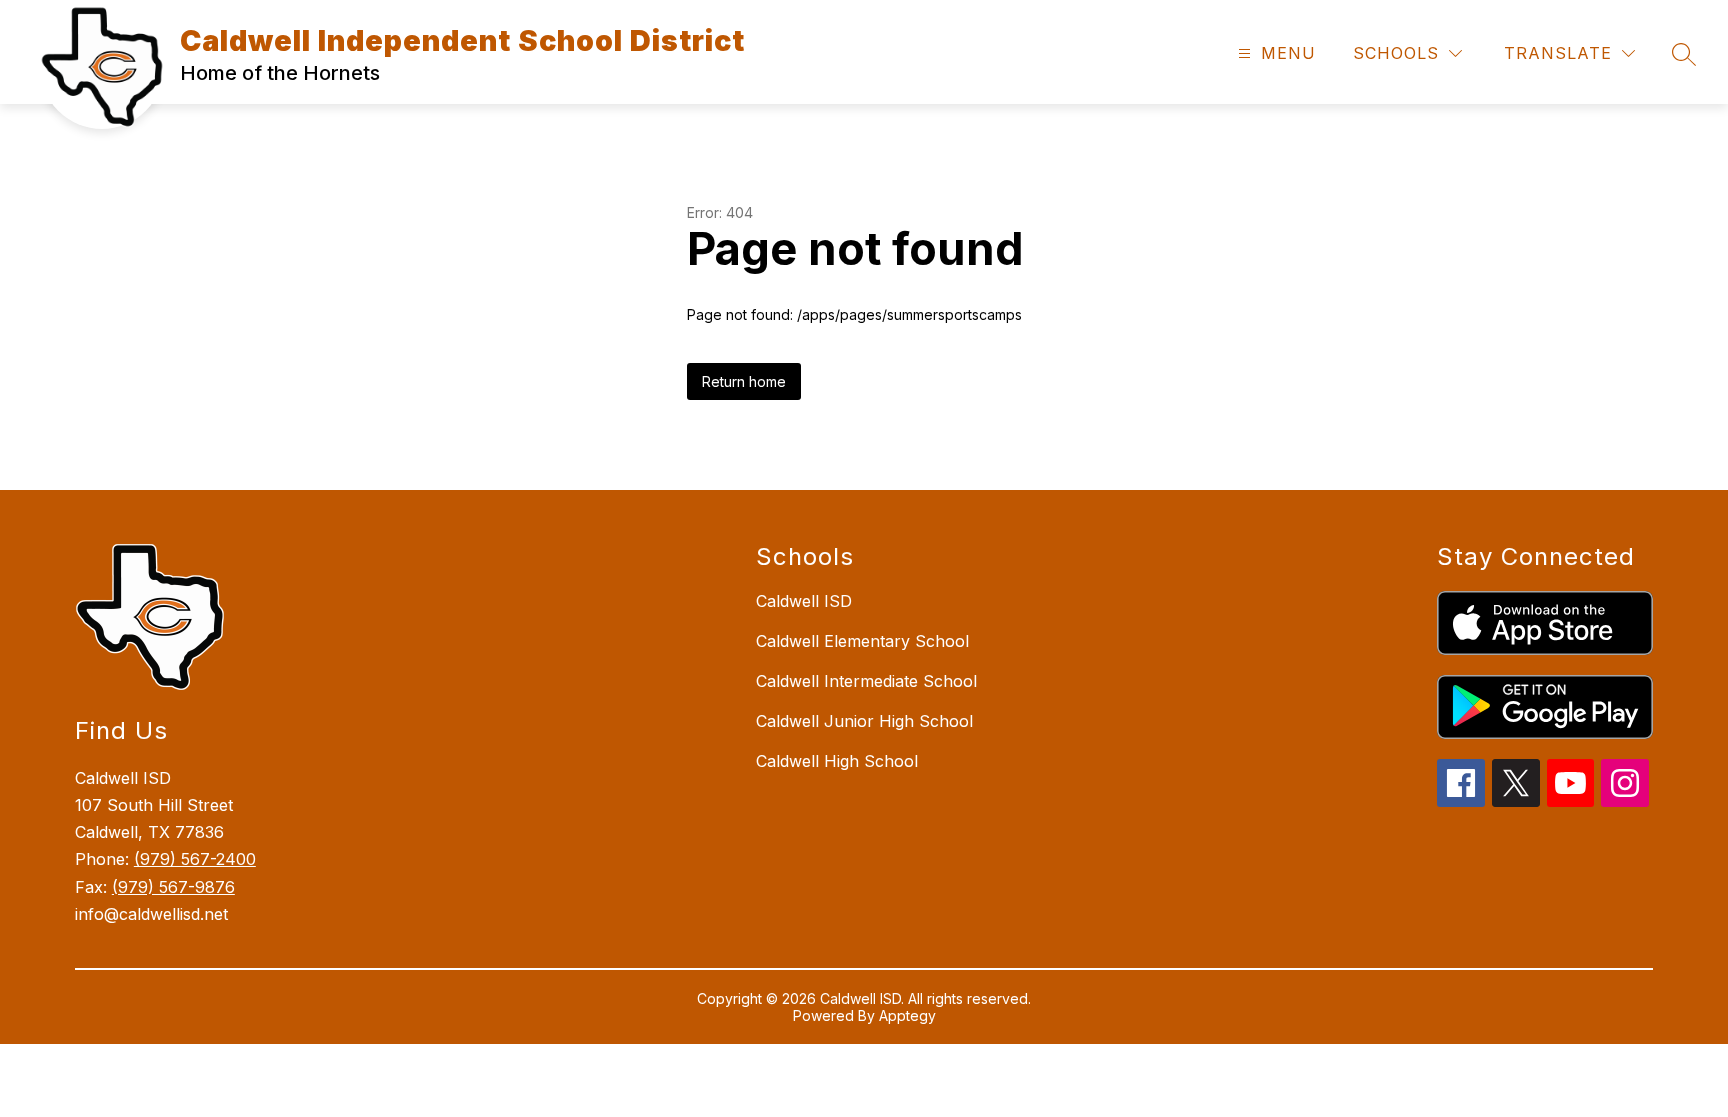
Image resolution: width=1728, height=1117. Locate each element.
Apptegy (907, 1015)
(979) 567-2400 (195, 859)
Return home (744, 381)
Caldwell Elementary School (862, 641)
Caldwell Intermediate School (866, 681)
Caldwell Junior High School (864, 721)
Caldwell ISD (804, 601)
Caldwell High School (837, 761)
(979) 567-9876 (173, 887)
